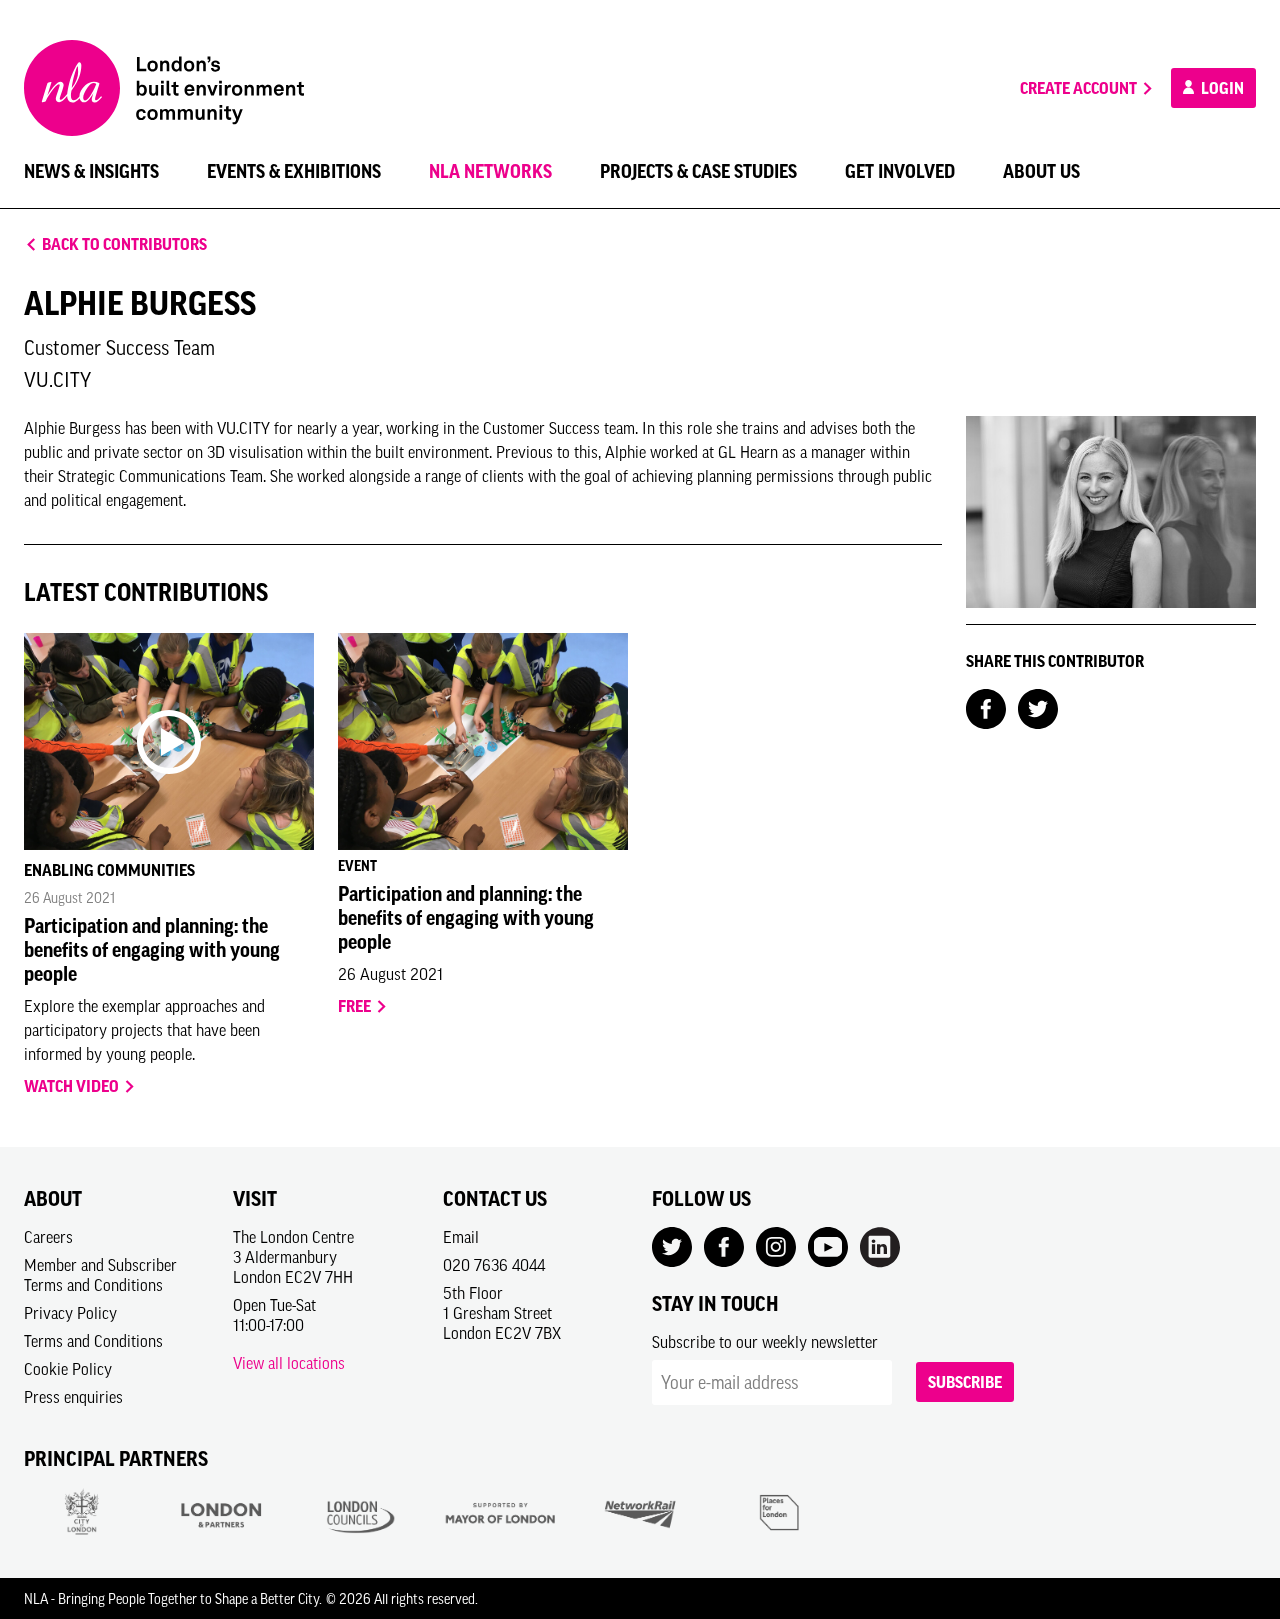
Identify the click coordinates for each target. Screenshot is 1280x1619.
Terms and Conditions (93, 1341)
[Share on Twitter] (1038, 707)
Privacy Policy (70, 1313)
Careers (48, 1237)
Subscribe (965, 1382)
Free (356, 1006)
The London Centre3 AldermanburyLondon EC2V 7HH (293, 1257)
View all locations (289, 1363)
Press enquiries (73, 1397)
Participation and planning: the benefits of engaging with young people (152, 950)
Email (461, 1237)
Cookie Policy (68, 1369)
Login (1221, 88)
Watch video (73, 1086)
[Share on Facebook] (986, 707)
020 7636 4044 (494, 1265)
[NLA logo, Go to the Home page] (164, 88)
